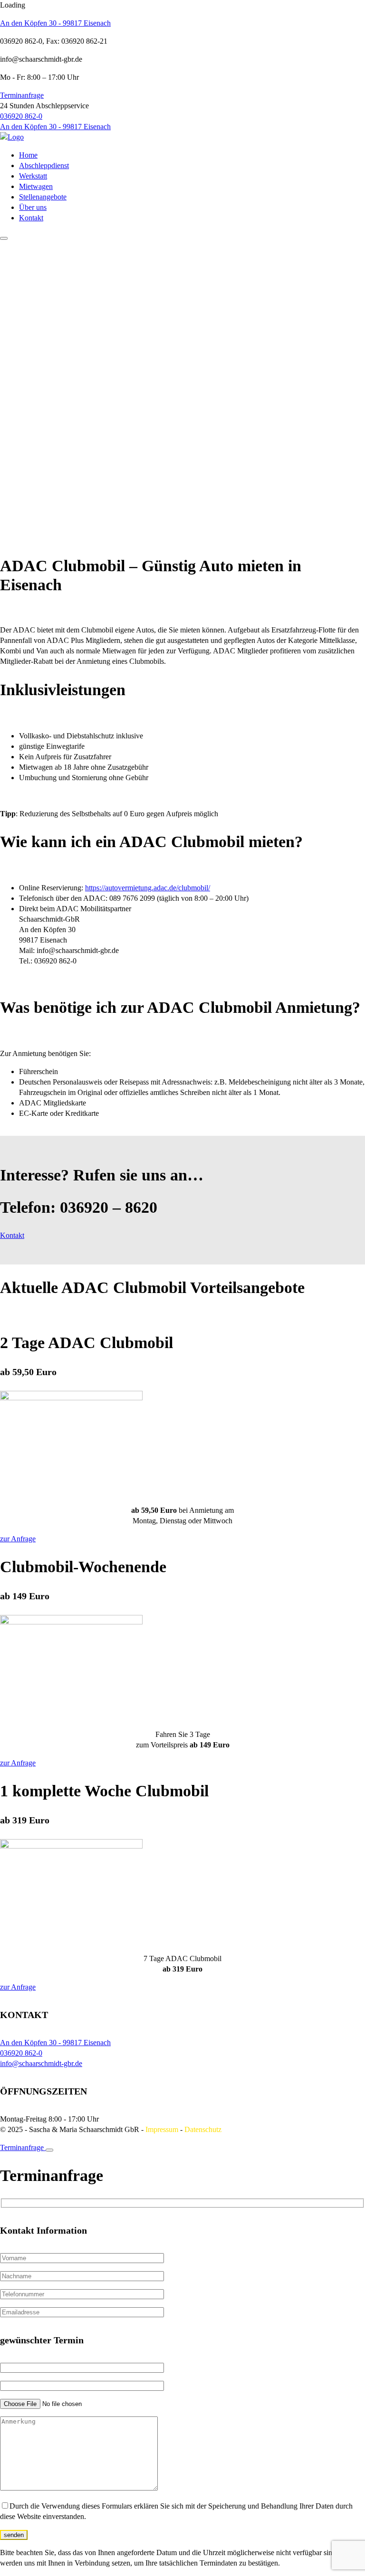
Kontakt (31, 218)
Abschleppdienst (44, 165)
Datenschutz (203, 2129)
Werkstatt (33, 176)
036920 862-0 (21, 116)
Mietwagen (36, 186)
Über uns (33, 207)
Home (28, 155)
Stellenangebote (43, 197)
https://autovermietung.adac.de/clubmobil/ (148, 888)
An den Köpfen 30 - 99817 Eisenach (55, 23)
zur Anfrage (18, 1539)
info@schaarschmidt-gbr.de (41, 2063)
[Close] (49, 2150)
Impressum (162, 2129)
